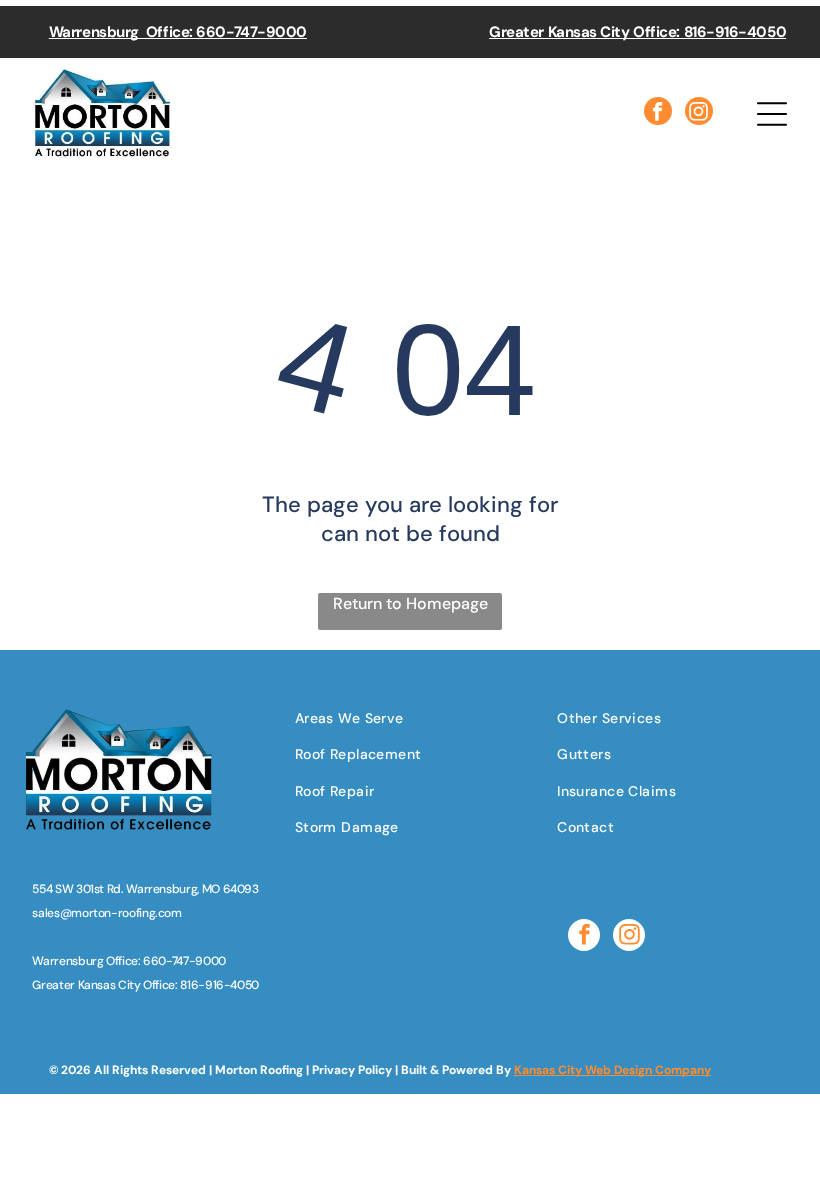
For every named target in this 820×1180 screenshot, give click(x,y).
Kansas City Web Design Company (612, 1070)
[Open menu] (772, 114)
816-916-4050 (219, 985)
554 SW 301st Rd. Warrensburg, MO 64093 (145, 889)
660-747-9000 (184, 961)
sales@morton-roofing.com (106, 913)
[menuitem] (365, 717)
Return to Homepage (410, 603)
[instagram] (699, 113)
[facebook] (658, 113)
